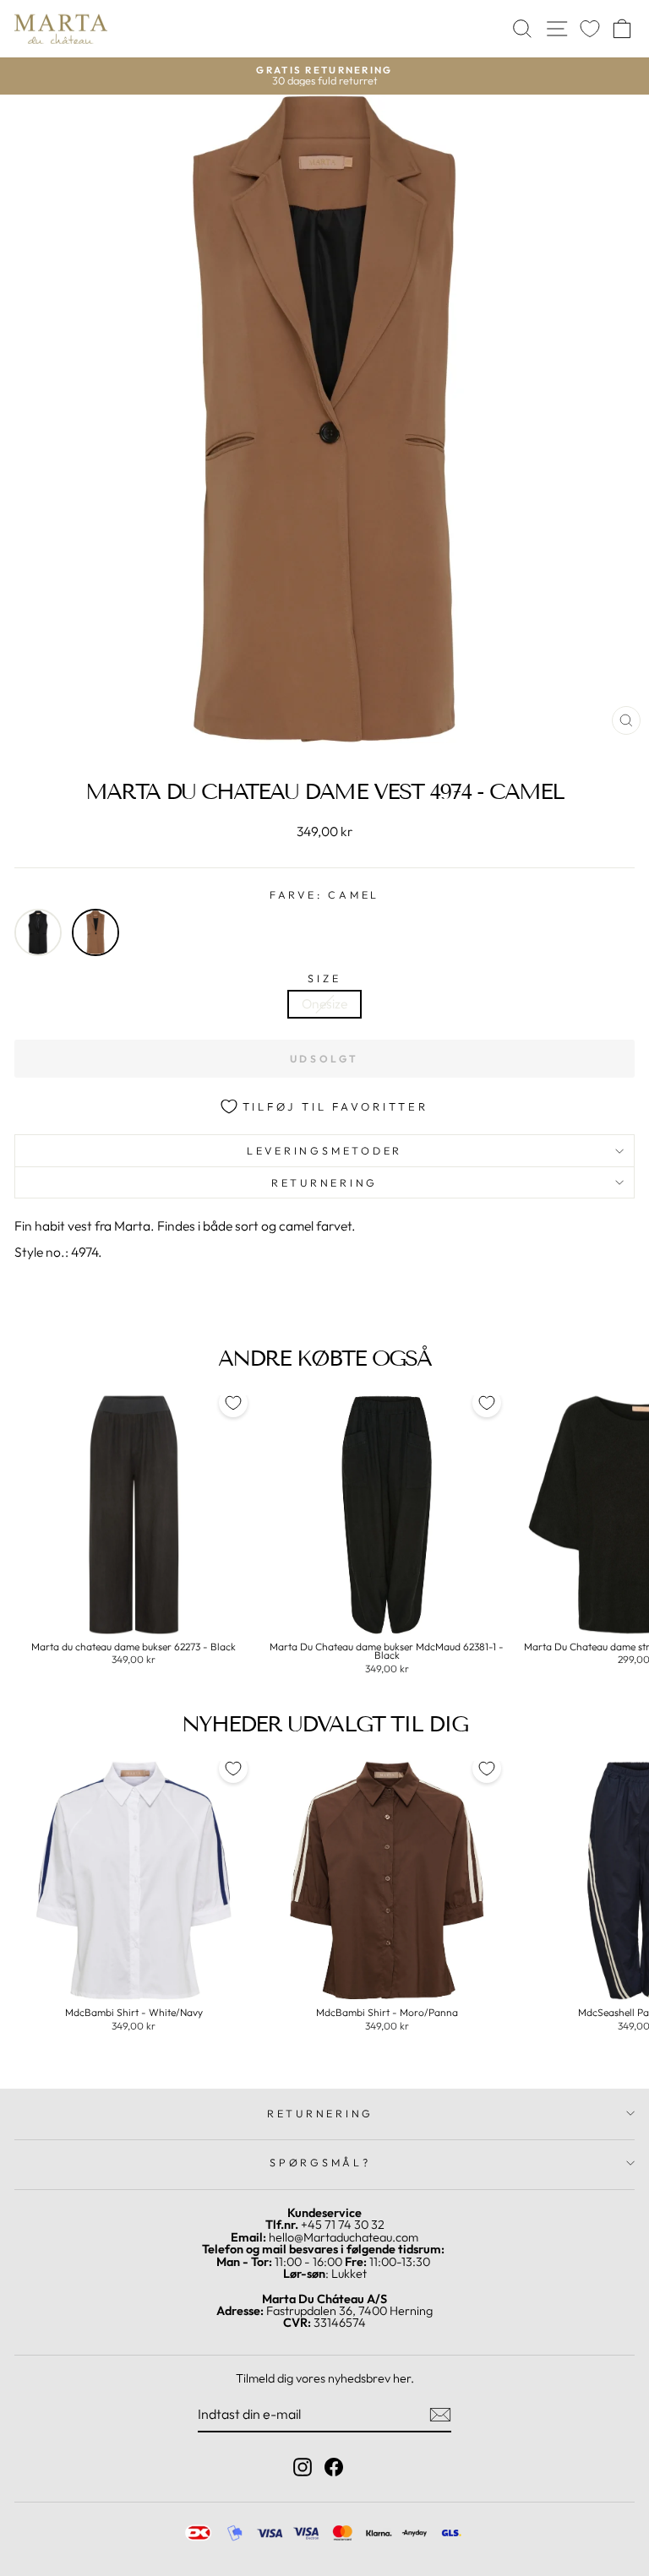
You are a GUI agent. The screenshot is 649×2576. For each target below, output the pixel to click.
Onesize (324, 1003)
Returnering (324, 1182)
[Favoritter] (590, 29)
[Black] (38, 932)
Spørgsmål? (320, 2162)
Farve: (324, 895)
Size (324, 978)
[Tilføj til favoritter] (233, 1403)
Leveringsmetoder (324, 1150)
